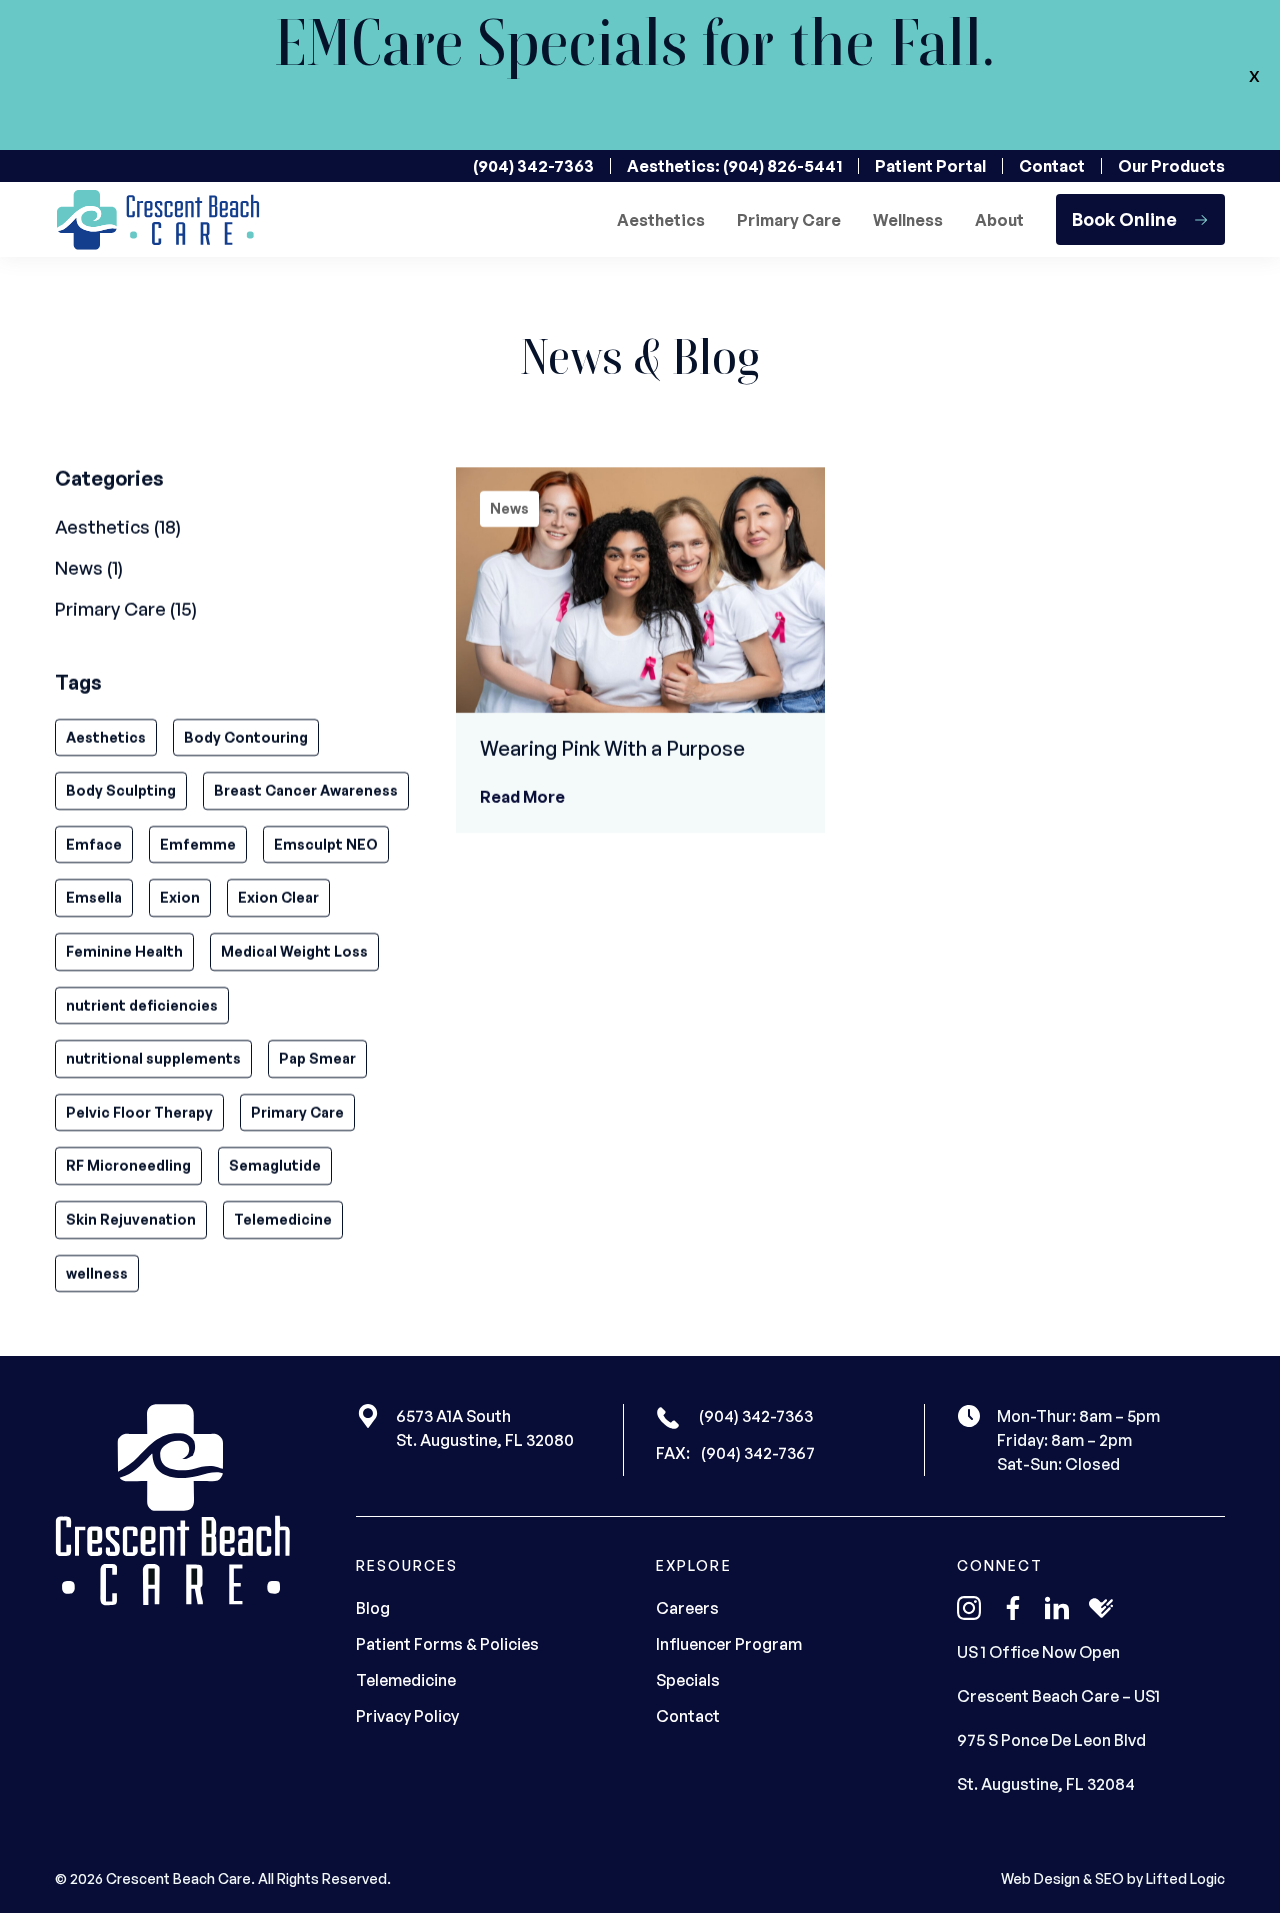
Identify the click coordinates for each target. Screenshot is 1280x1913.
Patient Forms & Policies (447, 1644)
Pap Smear (317, 1058)
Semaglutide (275, 1165)
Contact (1052, 166)
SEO (1109, 1878)
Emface (94, 844)
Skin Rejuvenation (131, 1219)
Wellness (908, 220)
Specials (688, 1680)
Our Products (1171, 166)
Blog (373, 1608)
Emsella (94, 897)
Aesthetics (661, 220)
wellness (97, 1272)
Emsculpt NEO (326, 844)
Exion (180, 897)
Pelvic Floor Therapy (139, 1112)
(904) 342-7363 (533, 166)
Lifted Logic (1185, 1878)
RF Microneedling (128, 1165)
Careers (687, 1608)
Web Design (1040, 1878)
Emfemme (198, 844)
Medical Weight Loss (294, 951)
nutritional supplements (153, 1058)
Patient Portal (930, 166)
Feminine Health (124, 951)
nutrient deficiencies (142, 1005)
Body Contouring (246, 737)
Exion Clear (278, 897)
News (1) (89, 568)
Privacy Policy (407, 1716)
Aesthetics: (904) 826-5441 (734, 166)
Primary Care (789, 220)
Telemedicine (283, 1219)
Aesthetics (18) (118, 527)
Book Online (1124, 219)
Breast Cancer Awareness (306, 790)
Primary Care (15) (126, 609)
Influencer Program (729, 1644)
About (999, 220)
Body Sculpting (121, 790)
